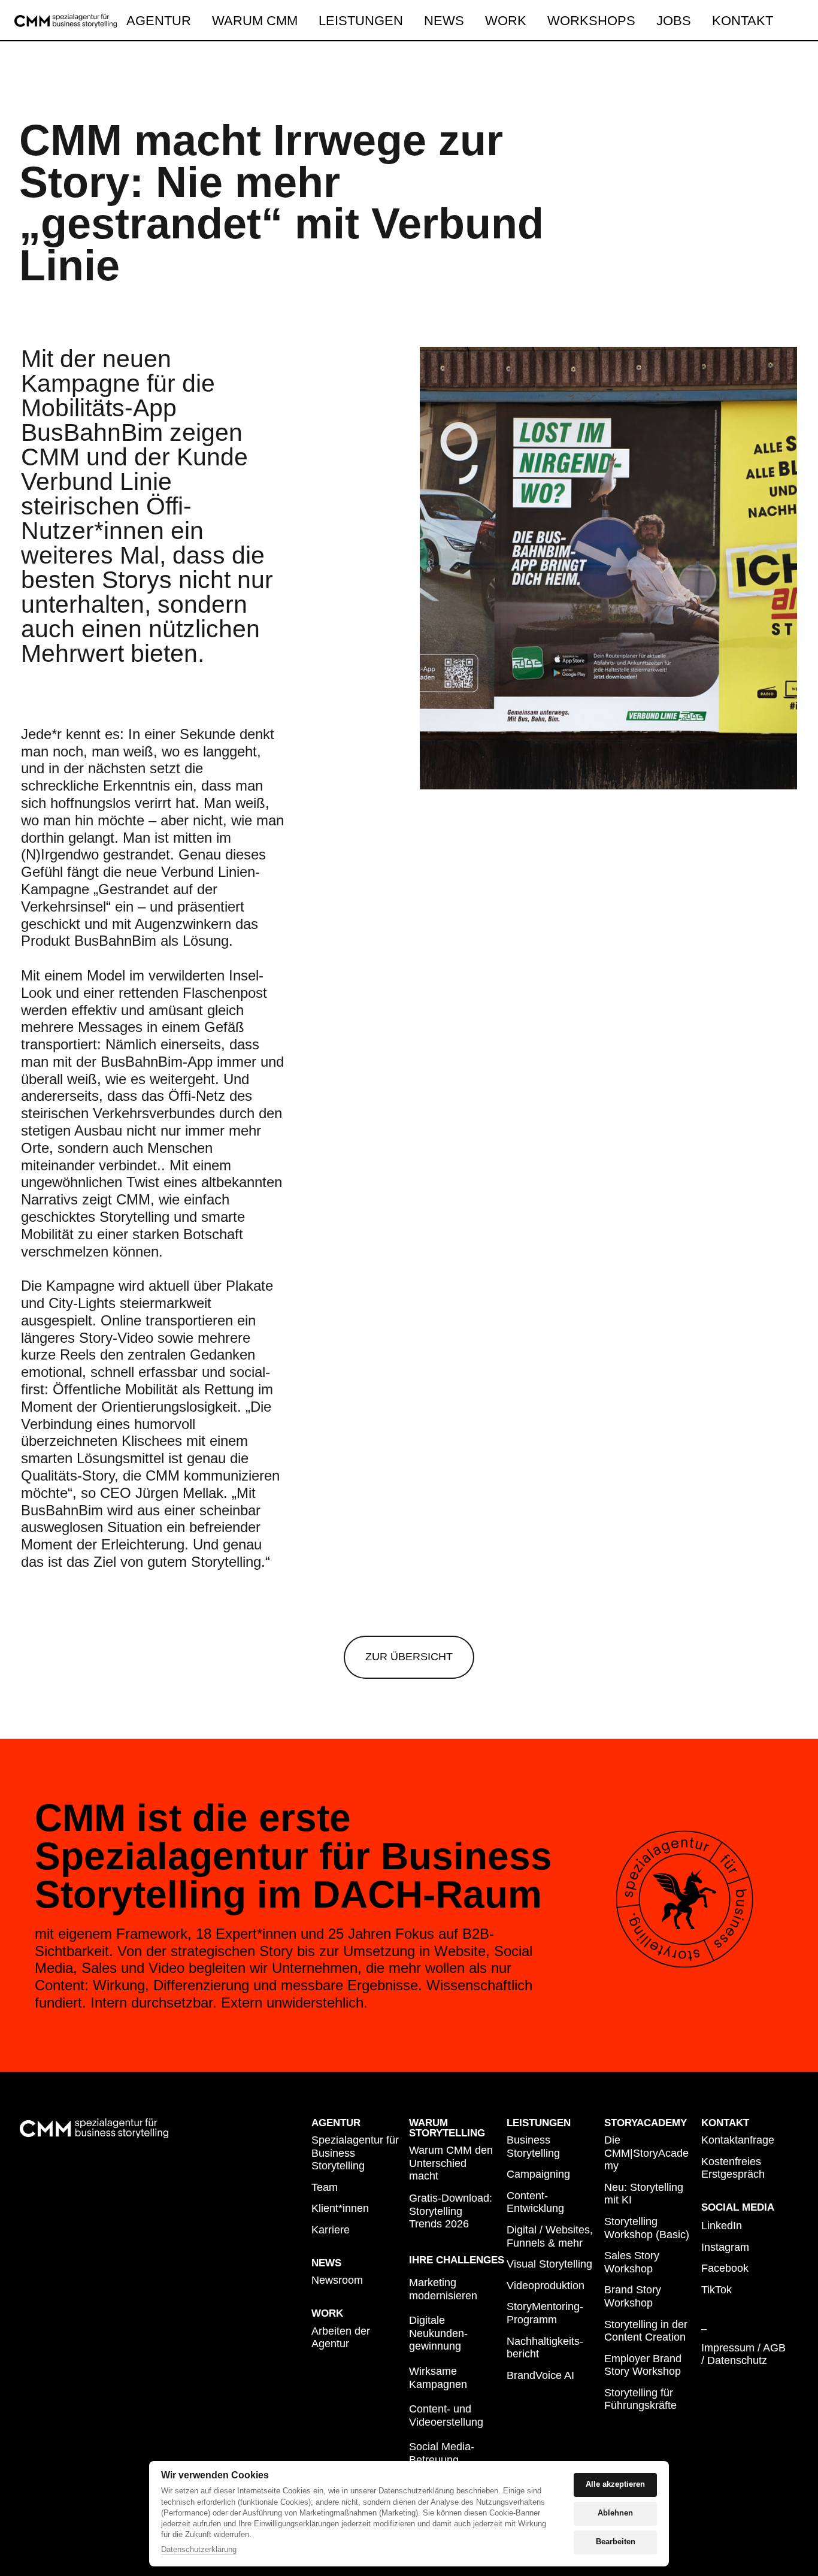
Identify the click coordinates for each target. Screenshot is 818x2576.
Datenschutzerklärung (199, 2550)
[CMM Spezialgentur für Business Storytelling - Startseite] (66, 21)
